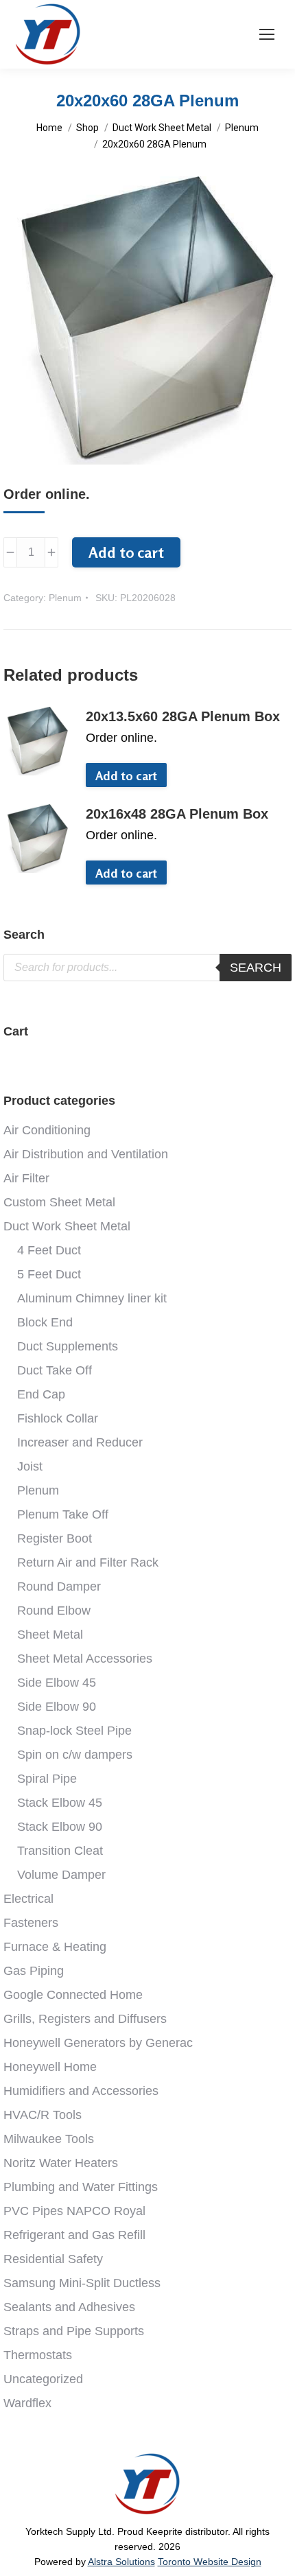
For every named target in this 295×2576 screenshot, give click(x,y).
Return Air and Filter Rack (88, 1562)
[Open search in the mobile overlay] (147, 968)
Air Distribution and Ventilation (86, 1154)
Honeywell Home (50, 2067)
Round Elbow (54, 1611)
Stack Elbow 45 (60, 1803)
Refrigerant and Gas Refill (74, 2235)
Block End (45, 1322)
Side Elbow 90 (57, 1707)
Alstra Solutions (121, 2562)
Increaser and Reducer (80, 1442)
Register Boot (55, 1538)
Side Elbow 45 (57, 1683)
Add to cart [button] (126, 775)
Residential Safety (53, 2259)
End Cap (41, 1394)
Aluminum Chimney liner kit (92, 1298)
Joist (30, 1466)
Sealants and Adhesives (69, 2307)
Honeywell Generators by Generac (98, 2043)
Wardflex (27, 2403)
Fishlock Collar (58, 1418)
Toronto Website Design (210, 2562)
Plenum (65, 598)
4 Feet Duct (49, 1250)
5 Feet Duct (49, 1274)
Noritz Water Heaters (61, 2163)
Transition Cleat (60, 1851)
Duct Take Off (55, 1370)
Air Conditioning (47, 1130)
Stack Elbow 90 (60, 1827)
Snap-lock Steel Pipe (74, 1731)
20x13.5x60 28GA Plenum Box (183, 716)
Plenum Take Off (63, 1514)
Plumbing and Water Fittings (81, 2187)
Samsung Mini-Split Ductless (82, 2283)
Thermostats (38, 2355)
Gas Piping (34, 1971)
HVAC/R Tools (43, 2115)
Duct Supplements (68, 1346)
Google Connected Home (73, 1995)
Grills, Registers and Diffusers (85, 2019)
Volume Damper (61, 1875)
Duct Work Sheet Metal (67, 1226)
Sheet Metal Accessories (85, 1659)
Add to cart (126, 552)
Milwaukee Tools (49, 2139)
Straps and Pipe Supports (74, 2331)
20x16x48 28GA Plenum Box (177, 814)
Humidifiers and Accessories (81, 2091)
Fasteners (31, 1923)
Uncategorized (43, 2379)
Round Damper (59, 1586)
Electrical (28, 1899)
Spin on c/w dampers (75, 1755)
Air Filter (26, 1178)
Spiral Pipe (47, 1779)
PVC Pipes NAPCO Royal (74, 2211)
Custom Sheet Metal (59, 1202)
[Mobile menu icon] (267, 34)
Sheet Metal (50, 1635)
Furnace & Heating (55, 1947)
